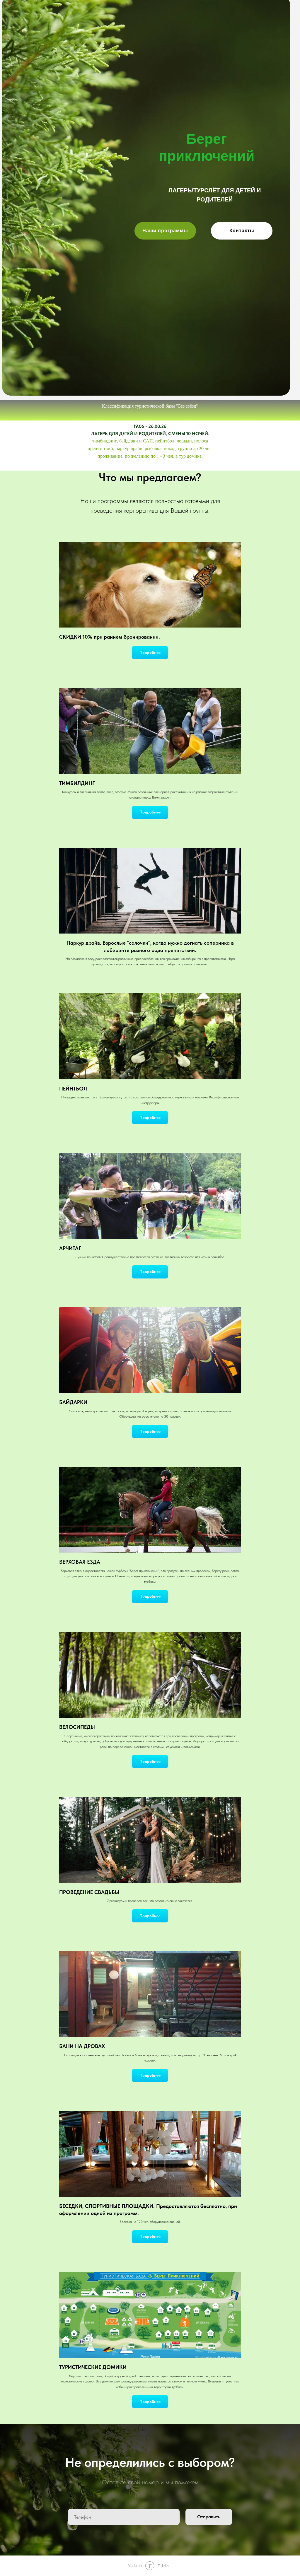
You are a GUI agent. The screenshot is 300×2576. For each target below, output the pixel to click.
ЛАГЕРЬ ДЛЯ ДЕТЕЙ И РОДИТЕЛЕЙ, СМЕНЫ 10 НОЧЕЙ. (150, 434)
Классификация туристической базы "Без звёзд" (150, 406)
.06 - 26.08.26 (152, 426)
